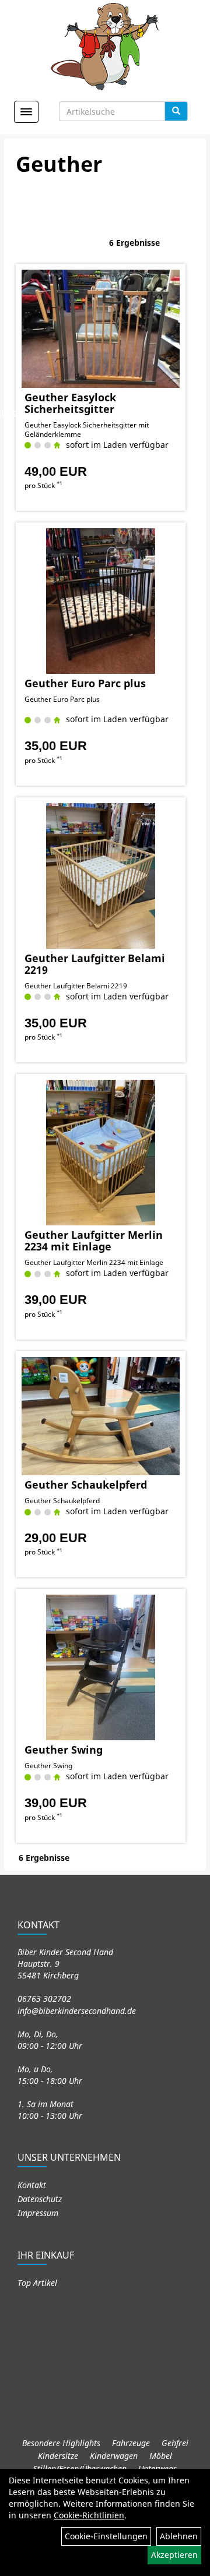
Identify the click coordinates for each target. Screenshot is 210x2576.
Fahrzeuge (131, 2443)
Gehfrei (175, 2443)
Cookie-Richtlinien (89, 2515)
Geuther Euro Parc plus (85, 683)
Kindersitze (58, 2456)
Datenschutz (40, 2199)
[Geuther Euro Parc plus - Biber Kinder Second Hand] (101, 601)
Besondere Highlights (61, 2443)
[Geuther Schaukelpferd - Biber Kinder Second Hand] (101, 1416)
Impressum (38, 2213)
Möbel (161, 2456)
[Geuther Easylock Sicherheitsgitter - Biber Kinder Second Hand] (101, 329)
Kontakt (32, 2185)
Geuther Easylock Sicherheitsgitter (70, 403)
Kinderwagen (114, 2456)
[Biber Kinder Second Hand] (105, 47)
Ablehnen (179, 2536)
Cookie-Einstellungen (106, 2536)
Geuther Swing (64, 1750)
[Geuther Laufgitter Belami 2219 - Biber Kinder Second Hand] (101, 876)
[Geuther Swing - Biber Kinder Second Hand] (101, 1667)
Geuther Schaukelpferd (86, 1485)
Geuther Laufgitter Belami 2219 (95, 964)
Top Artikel (37, 2283)
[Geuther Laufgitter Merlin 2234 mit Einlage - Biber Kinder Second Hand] (101, 1153)
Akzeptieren (174, 2555)
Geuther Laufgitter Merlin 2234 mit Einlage (94, 1241)
